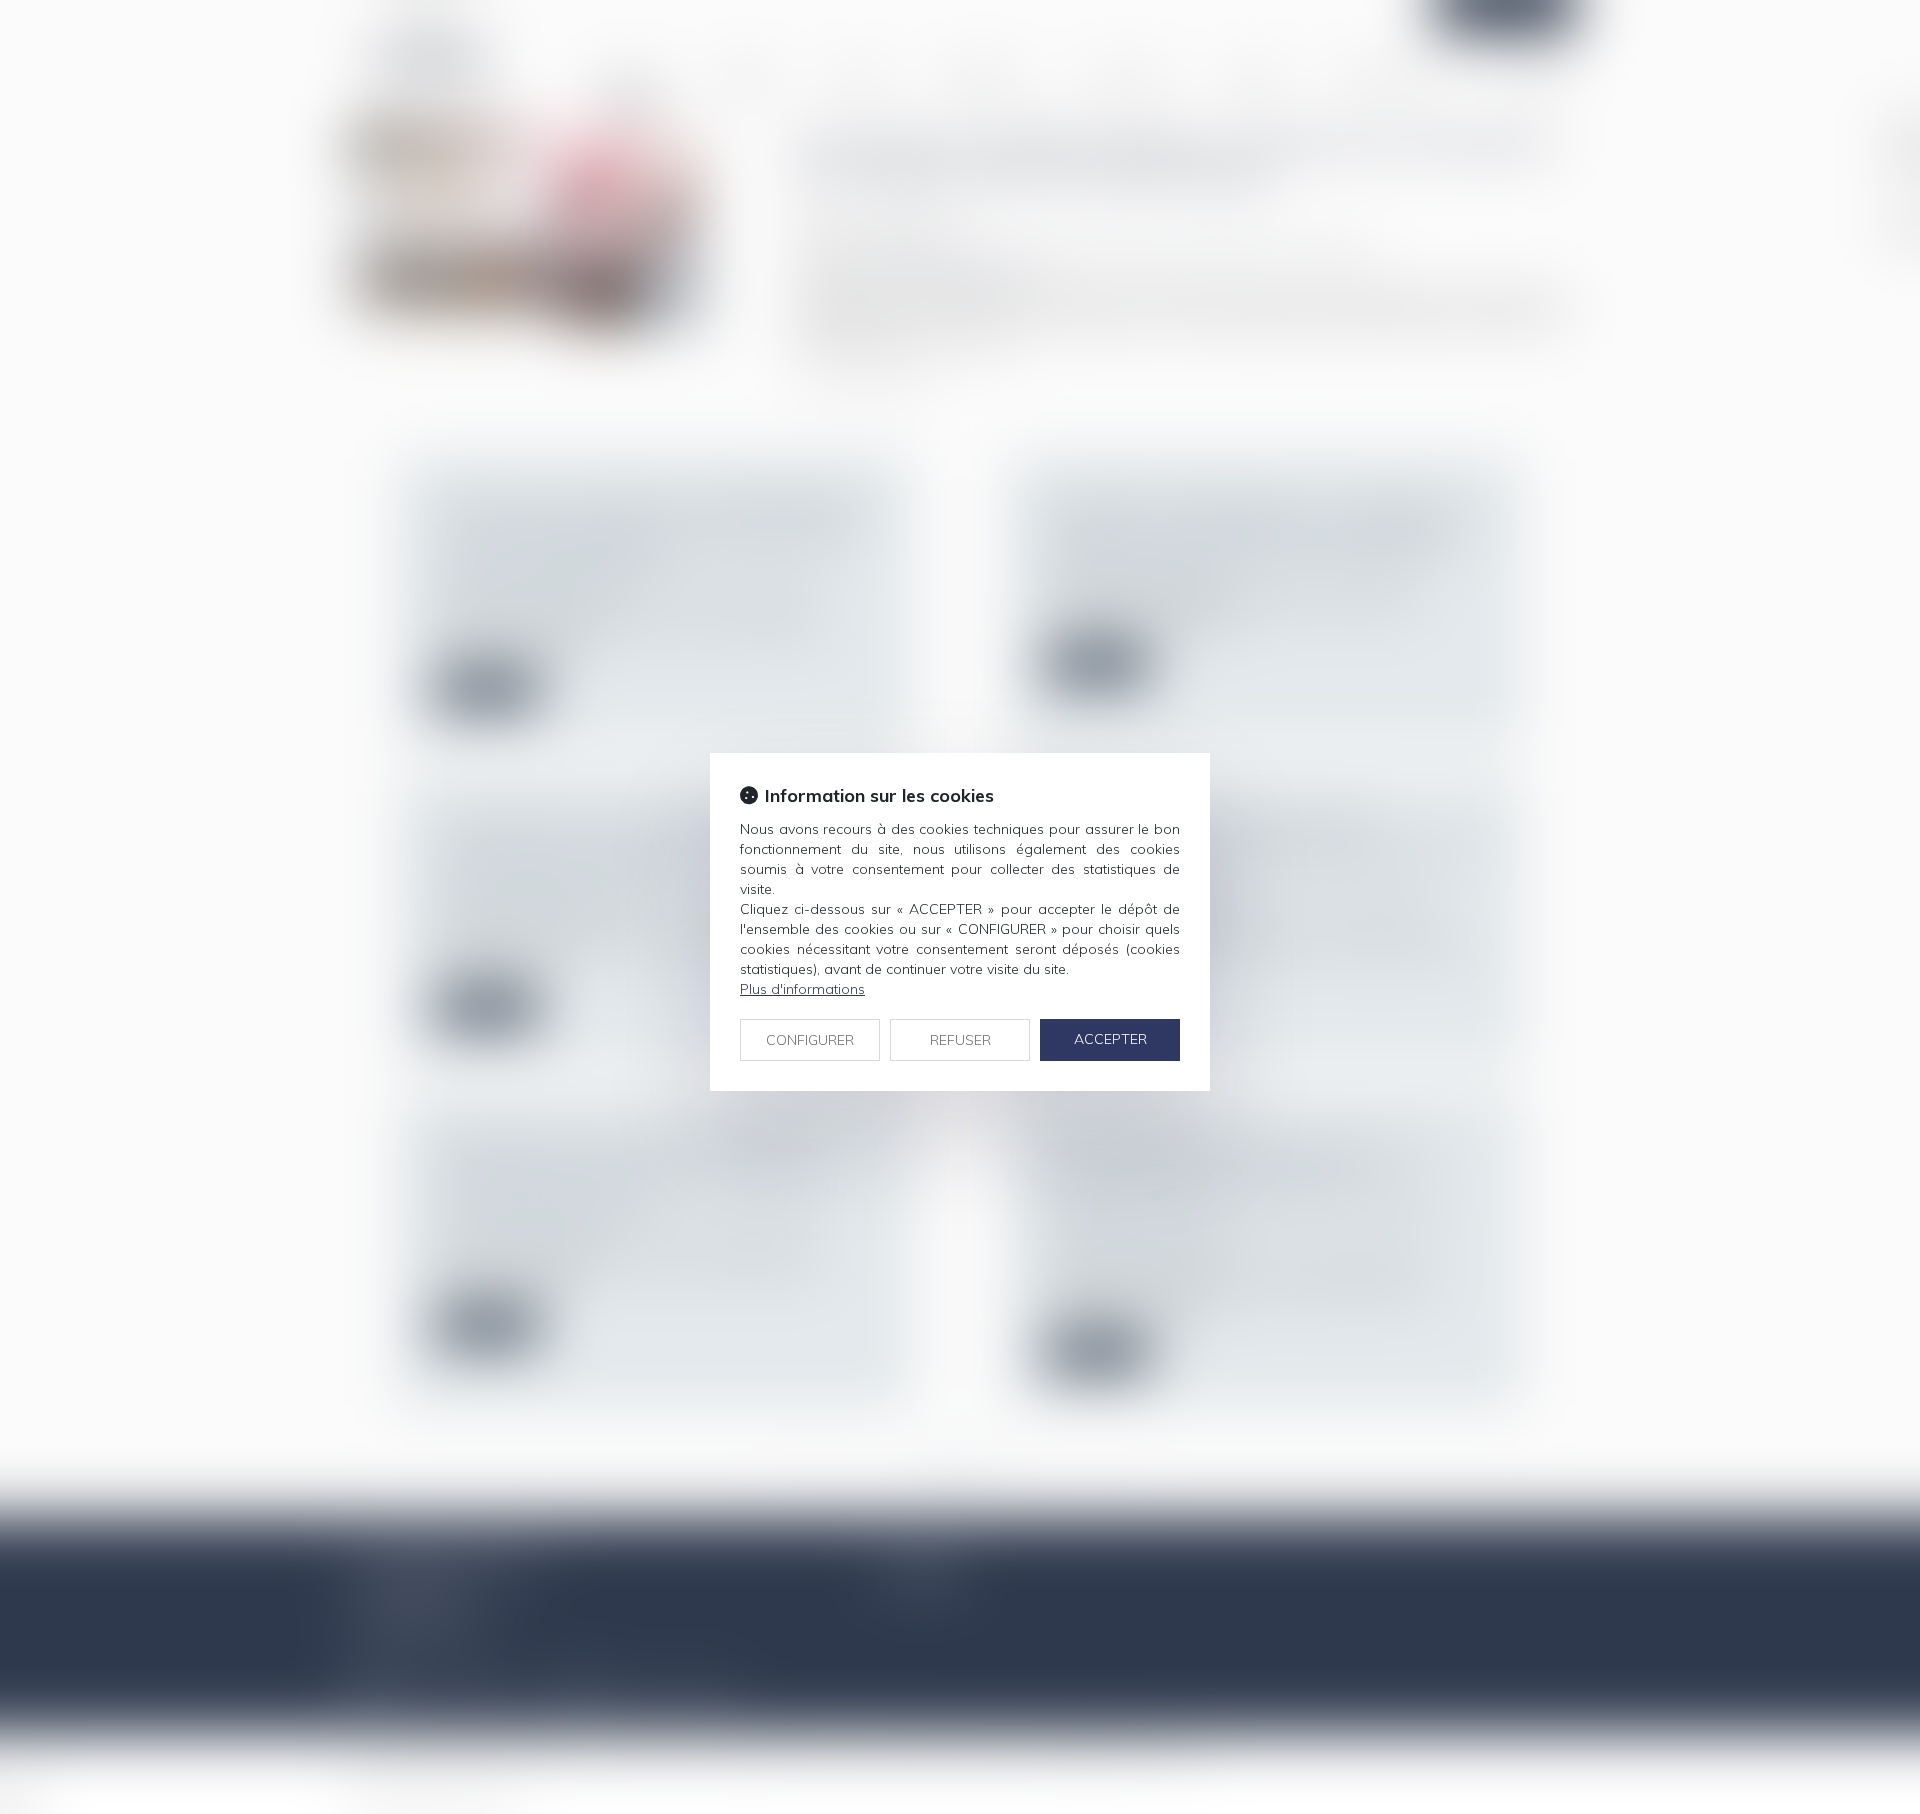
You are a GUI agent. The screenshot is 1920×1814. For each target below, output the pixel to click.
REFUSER (960, 1040)
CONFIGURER (810, 1040)
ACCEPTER (1110, 1039)
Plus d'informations (802, 989)
